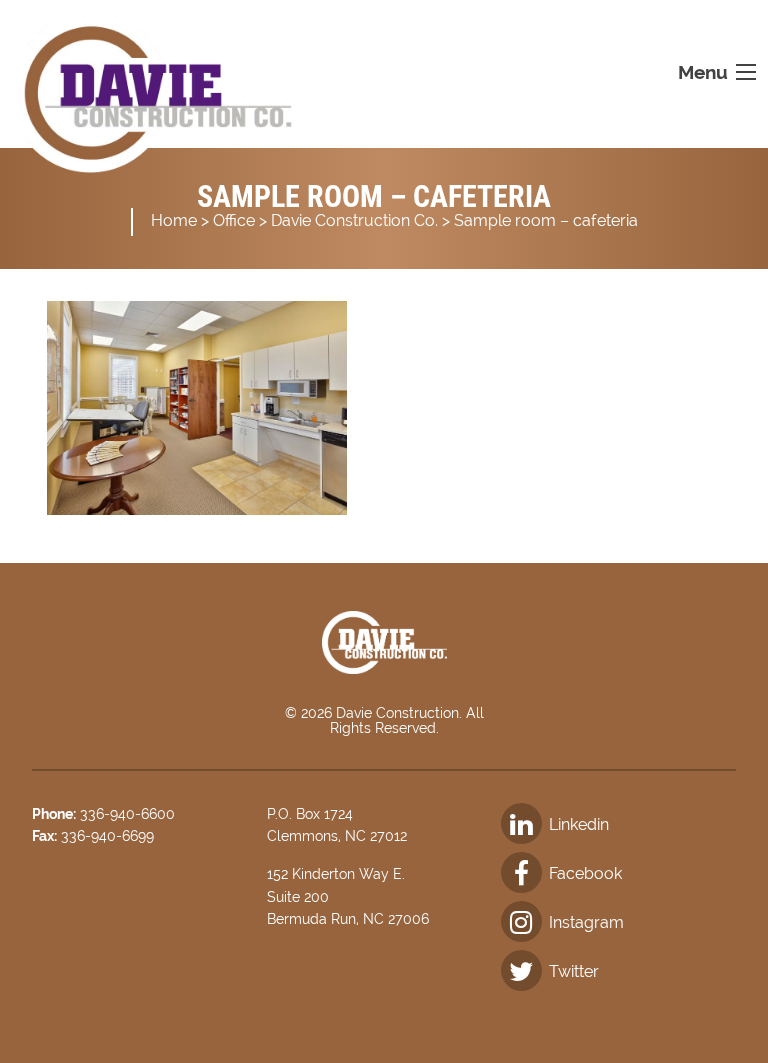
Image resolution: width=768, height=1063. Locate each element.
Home (174, 220)
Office (234, 220)
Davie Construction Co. (354, 220)
